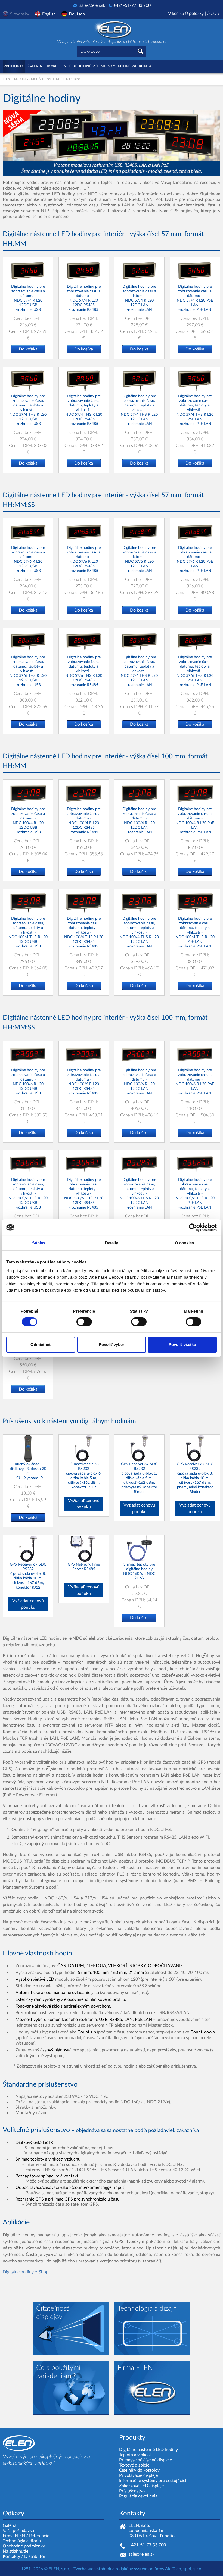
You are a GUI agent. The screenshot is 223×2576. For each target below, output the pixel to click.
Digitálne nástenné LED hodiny (148, 2450)
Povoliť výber (112, 1345)
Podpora (127, 66)
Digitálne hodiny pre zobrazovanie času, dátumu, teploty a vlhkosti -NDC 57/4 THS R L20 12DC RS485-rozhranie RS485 (84, 410)
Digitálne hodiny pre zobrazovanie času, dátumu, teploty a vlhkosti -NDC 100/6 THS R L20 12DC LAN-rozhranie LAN (139, 1194)
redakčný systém (131, 2569)
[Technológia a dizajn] (152, 2328)
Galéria (34, 66)
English (49, 14)
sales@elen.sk (92, 5)
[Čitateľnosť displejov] (71, 2328)
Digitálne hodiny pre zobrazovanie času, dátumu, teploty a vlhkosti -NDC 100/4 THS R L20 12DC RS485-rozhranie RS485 (84, 932)
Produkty (14, 66)
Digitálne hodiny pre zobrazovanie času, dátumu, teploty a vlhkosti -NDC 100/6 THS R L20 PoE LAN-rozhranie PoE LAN (195, 1194)
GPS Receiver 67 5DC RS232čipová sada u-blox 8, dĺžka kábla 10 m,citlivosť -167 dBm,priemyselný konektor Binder (195, 1478)
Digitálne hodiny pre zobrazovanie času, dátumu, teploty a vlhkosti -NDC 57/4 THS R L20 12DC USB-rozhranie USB (28, 410)
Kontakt (148, 66)
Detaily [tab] (112, 1243)
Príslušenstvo (132, 2491)
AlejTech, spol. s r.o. (184, 2569)
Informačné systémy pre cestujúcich (153, 2481)
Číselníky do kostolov (139, 2470)
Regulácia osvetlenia (138, 2496)
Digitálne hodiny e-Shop (26, 2272)
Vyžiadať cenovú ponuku (84, 1504)
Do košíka (28, 349)
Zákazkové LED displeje (141, 2486)
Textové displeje (134, 2465)
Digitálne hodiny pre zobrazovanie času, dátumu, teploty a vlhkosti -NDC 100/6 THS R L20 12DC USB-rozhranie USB (28, 1194)
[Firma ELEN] (152, 2387)
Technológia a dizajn (22, 2541)
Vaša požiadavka (18, 2531)
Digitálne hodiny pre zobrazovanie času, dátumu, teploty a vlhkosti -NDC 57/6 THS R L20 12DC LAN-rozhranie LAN (139, 671)
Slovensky (20, 14)
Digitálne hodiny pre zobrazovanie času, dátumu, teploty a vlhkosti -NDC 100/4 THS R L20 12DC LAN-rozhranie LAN (139, 932)
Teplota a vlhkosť (135, 2455)
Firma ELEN (14, 2536)
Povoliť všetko (182, 1345)
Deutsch (77, 14)
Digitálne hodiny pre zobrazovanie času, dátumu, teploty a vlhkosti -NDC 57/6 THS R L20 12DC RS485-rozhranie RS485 (84, 671)
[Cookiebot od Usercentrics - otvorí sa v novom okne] (193, 1227)
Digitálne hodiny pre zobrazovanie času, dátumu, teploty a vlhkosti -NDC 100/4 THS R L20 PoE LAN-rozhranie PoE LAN (195, 932)
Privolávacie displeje (138, 2475)
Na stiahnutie (16, 2551)
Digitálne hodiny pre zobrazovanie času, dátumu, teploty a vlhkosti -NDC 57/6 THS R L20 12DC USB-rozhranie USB (28, 671)
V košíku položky (194, 14)
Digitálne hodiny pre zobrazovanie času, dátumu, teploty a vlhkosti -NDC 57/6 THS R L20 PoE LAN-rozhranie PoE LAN (195, 671)
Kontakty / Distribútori (25, 2556)
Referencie (39, 2536)
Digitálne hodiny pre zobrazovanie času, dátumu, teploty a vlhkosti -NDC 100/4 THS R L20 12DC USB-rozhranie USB (28, 932)
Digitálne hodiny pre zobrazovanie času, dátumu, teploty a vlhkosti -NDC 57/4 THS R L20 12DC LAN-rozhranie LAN (139, 410)
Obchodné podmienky (92, 66)
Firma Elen (56, 66)
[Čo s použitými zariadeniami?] (71, 2387)
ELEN (6, 79)
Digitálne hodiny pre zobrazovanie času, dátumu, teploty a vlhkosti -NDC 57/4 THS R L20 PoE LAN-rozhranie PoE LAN (195, 410)
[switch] (84, 1322)
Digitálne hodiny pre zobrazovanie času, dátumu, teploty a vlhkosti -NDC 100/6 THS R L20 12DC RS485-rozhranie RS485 (84, 1194)
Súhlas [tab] (39, 1243)
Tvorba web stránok (92, 2569)
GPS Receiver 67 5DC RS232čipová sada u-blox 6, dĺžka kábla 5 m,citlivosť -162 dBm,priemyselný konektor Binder (139, 1478)
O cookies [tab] (185, 1243)
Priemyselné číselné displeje (145, 2460)
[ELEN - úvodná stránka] (112, 29)
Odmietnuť (41, 1345)
